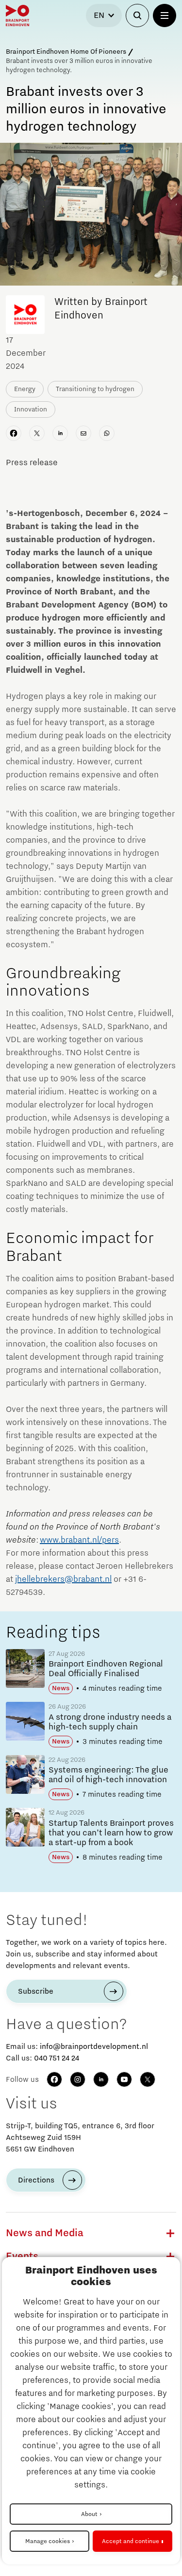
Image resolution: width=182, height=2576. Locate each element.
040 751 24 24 (57, 2058)
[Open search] (137, 15)
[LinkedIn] (101, 2079)
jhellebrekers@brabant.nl (63, 1579)
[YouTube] (124, 2079)
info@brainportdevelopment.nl (94, 2046)
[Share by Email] (83, 433)
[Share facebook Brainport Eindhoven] (14, 433)
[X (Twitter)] (148, 2079)
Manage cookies (48, 2541)
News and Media (45, 2233)
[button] (170, 2233)
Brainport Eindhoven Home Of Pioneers (66, 52)
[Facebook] (54, 2079)
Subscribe (36, 1991)
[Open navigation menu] (165, 15)
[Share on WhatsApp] (107, 433)
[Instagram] (78, 2079)
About (89, 2514)
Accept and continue (131, 2541)
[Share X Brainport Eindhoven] (37, 433)
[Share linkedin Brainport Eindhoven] (60, 433)
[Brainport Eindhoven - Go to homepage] (17, 15)
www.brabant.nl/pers (79, 1540)
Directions (36, 2180)
